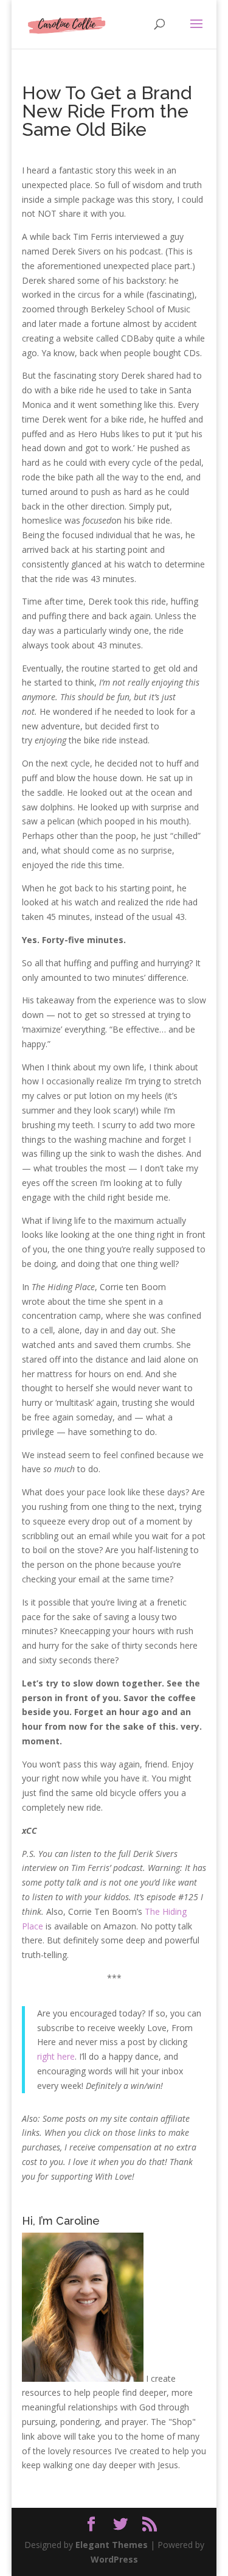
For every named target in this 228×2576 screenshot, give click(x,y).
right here (56, 2056)
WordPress (114, 2559)
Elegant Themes (112, 2545)
